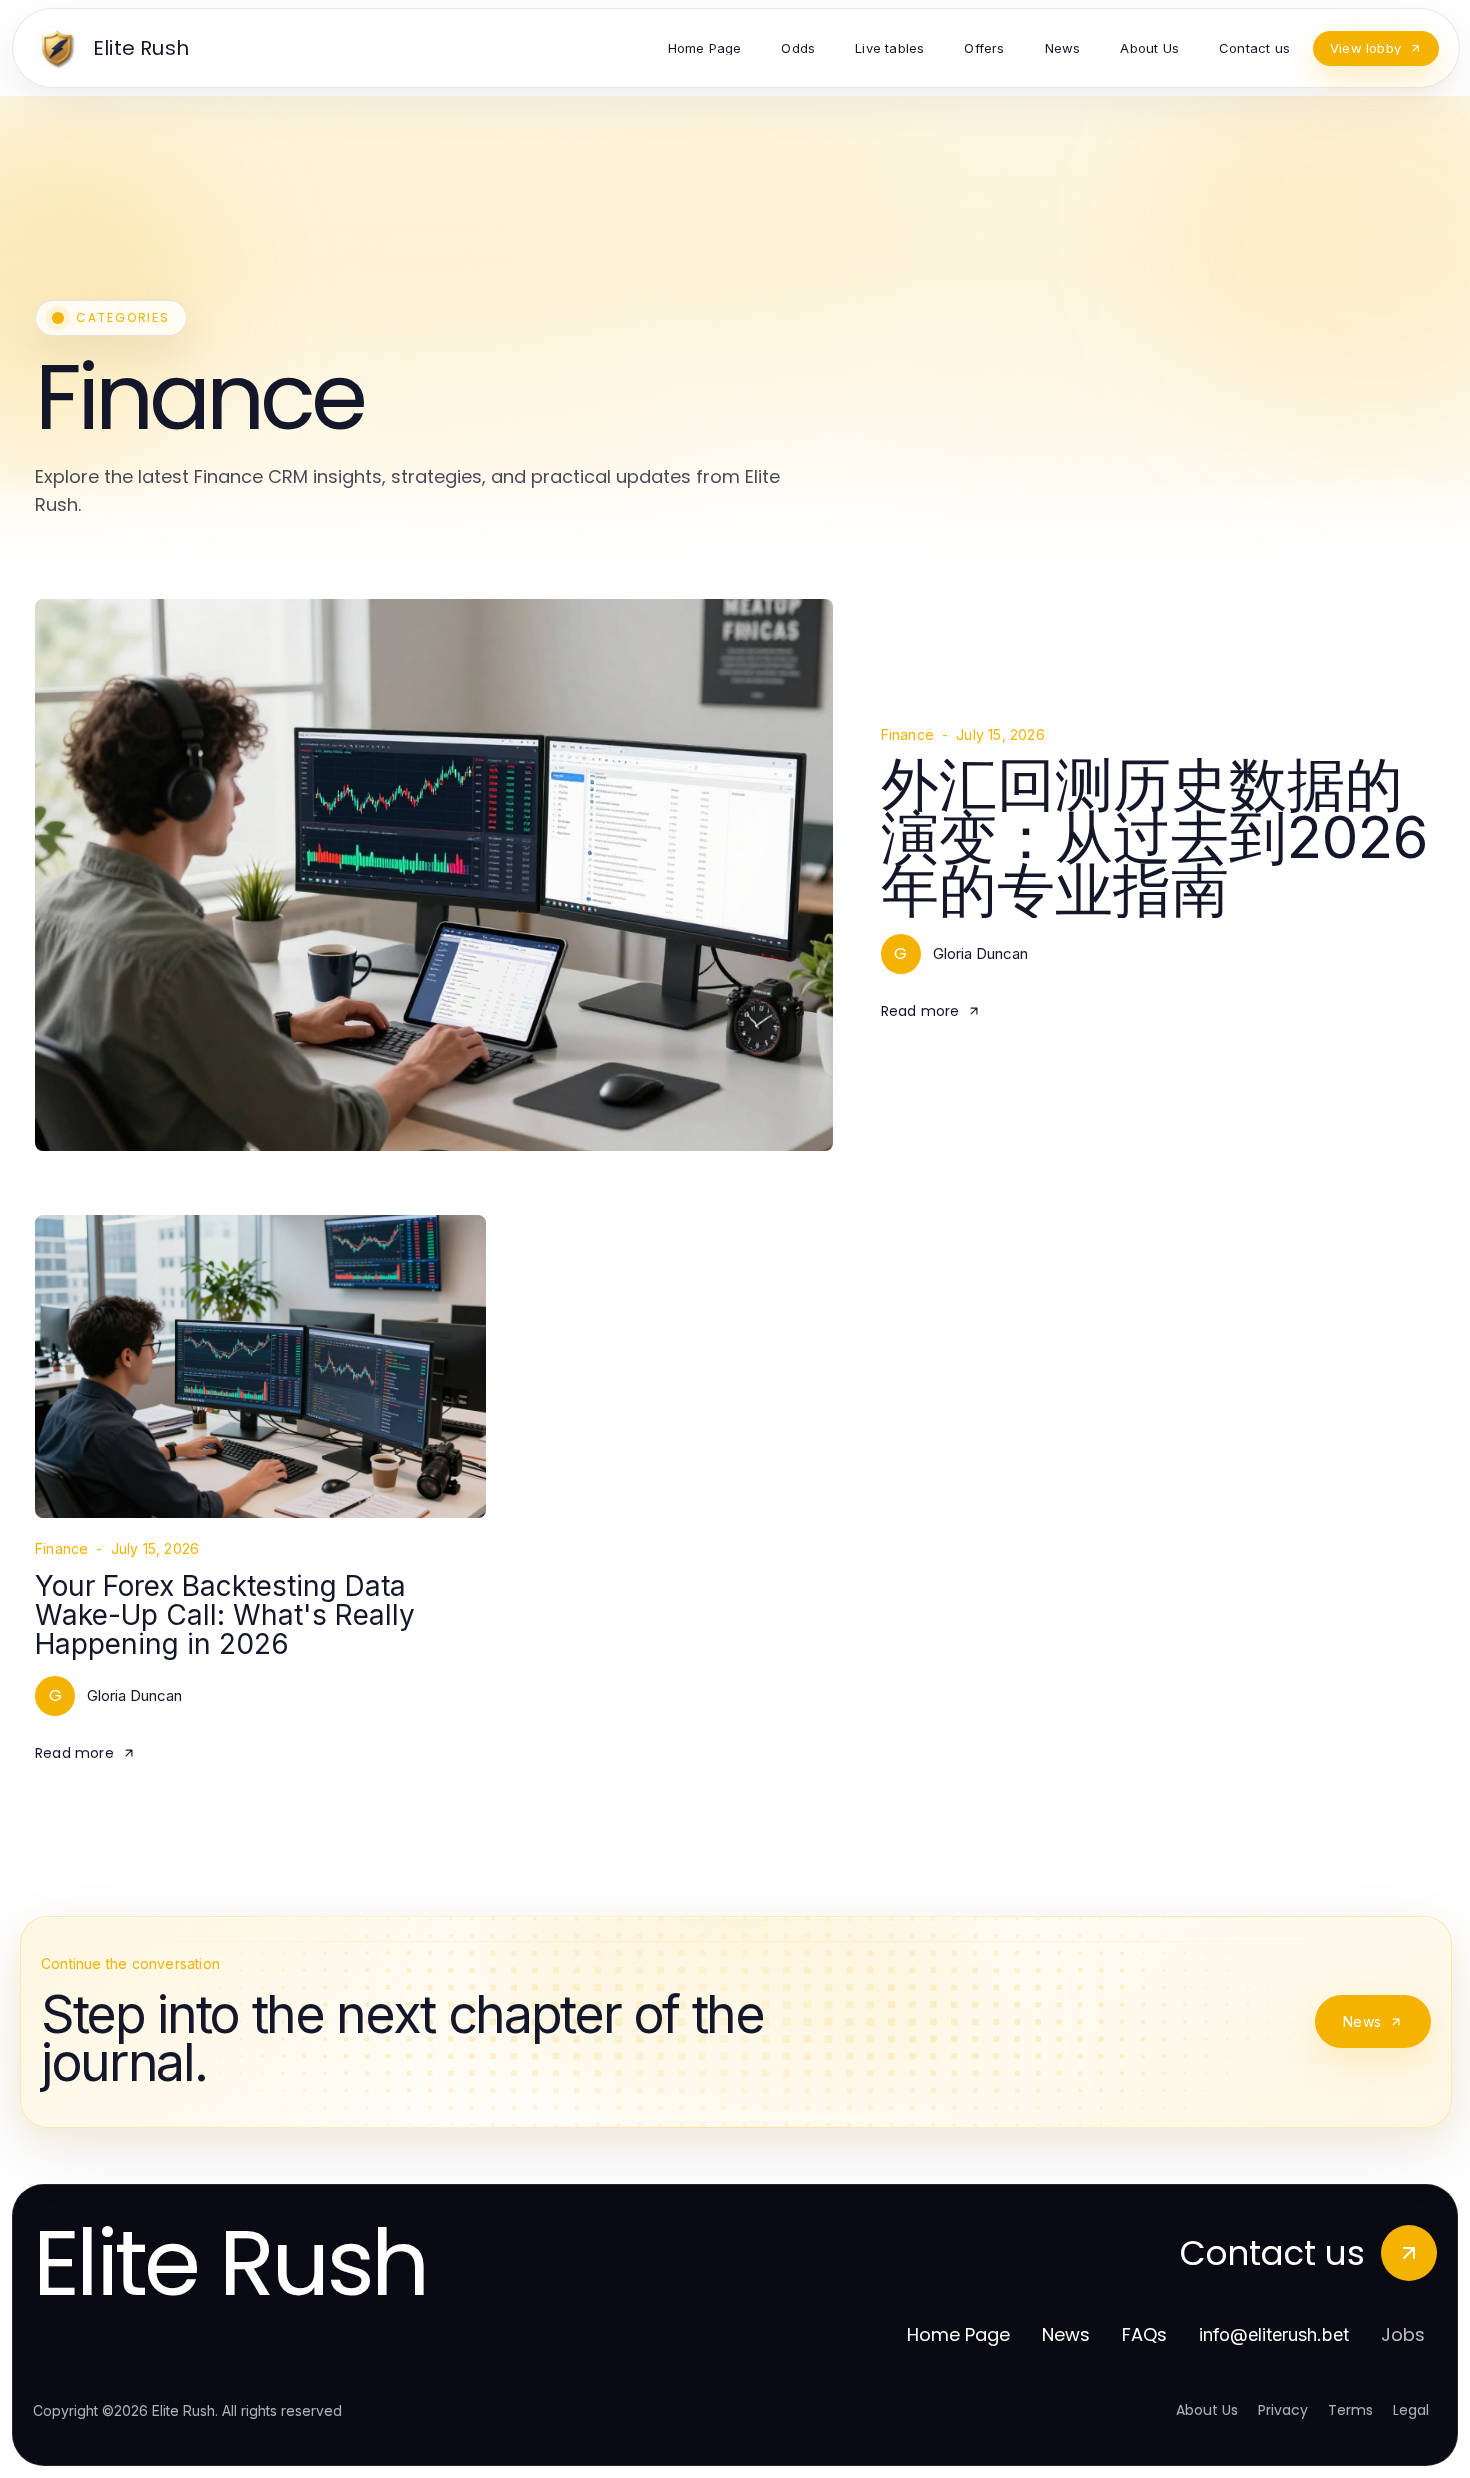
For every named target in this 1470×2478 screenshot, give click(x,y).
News (1362, 2021)
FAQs (1144, 2334)
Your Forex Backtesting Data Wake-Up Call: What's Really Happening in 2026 (225, 1615)
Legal (1411, 2410)
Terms (1350, 2410)
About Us (1207, 2410)
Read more (920, 1011)
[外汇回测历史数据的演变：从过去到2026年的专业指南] (434, 875)
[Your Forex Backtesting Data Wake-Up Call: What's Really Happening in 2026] (260, 1366)
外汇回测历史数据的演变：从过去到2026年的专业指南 (1154, 837)
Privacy (1283, 2410)
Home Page (958, 2334)
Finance (907, 735)
